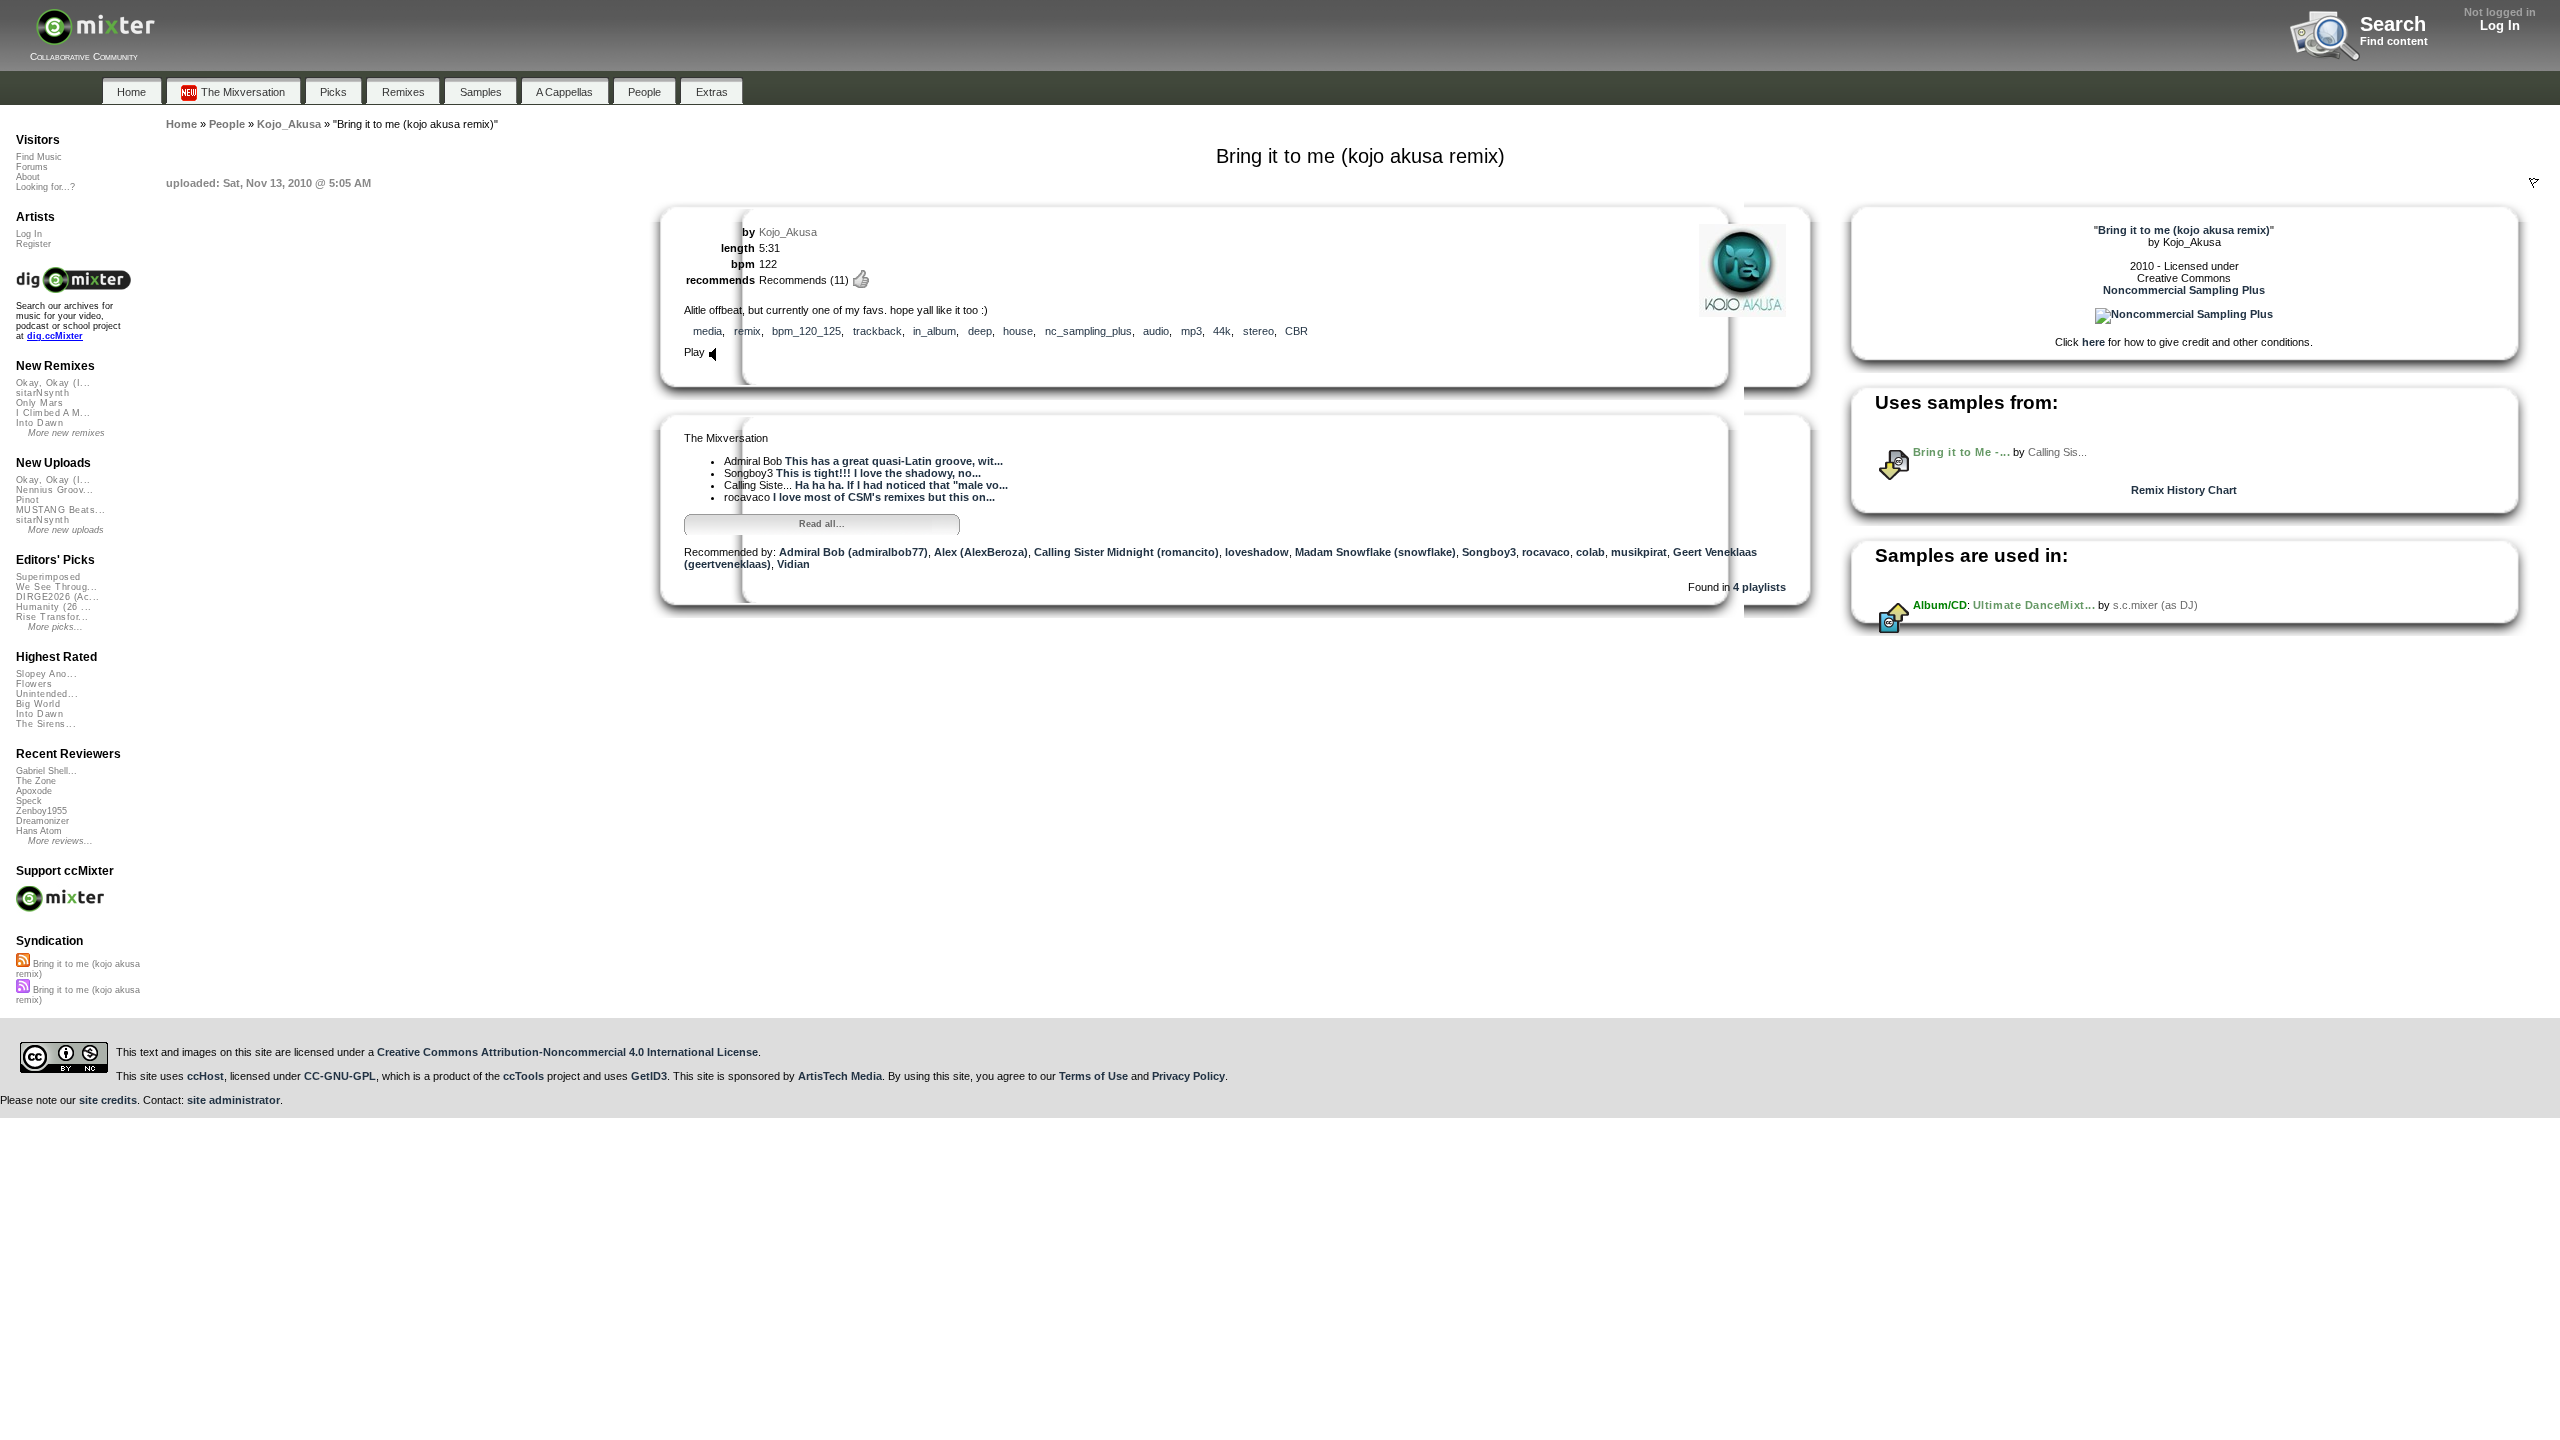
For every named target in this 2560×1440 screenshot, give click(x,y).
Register (33, 244)
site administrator (233, 1100)
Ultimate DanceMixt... (2034, 605)
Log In (2500, 25)
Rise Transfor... (52, 617)
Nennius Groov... (54, 490)
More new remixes (66, 433)
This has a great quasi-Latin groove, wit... (894, 461)
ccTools (523, 1076)
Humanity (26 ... (53, 607)
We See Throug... (56, 587)
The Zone (36, 781)
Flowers (34, 684)
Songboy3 (1489, 552)
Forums (32, 167)
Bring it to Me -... (1961, 452)
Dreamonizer (42, 821)
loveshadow (1257, 552)
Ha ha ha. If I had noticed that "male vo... (901, 485)
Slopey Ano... (46, 674)
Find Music (39, 157)
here (2093, 342)
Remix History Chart (2184, 490)
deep (980, 331)
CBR (1296, 331)
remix (747, 331)
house (1018, 331)
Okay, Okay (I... (53, 383)
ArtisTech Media (840, 1076)
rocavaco (1546, 552)
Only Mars (39, 403)
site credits (108, 1100)
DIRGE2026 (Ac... (57, 597)
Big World (38, 704)
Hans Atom (39, 831)
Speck (29, 801)
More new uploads (66, 530)
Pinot (27, 500)
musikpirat (1639, 552)
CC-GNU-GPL (340, 1076)
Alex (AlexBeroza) (981, 552)
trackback (877, 331)
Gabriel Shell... (46, 771)
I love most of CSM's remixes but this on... (884, 497)
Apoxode (34, 791)
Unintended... (47, 694)
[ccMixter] (95, 37)
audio (1156, 331)
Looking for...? (45, 187)
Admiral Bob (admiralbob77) (853, 552)
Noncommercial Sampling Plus (2184, 290)
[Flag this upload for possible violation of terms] (2534, 183)
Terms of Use (1093, 1076)
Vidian (793, 564)
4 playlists (1759, 587)
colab (1590, 552)
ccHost (205, 1076)
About (28, 177)
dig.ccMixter (55, 336)
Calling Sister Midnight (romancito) (1126, 552)
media (707, 331)
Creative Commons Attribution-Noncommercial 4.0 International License (567, 1052)
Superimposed (48, 577)
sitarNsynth (42, 393)
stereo (1258, 331)
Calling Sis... (2057, 452)
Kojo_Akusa (788, 232)
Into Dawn (39, 423)
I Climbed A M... (53, 413)
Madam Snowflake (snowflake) (1375, 552)
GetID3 (649, 1076)
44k (1222, 331)
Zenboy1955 (41, 811)
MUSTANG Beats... (60, 510)
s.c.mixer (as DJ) (2155, 605)
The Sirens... (46, 724)
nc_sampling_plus (1088, 331)
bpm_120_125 (806, 331)
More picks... (55, 627)
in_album (934, 331)
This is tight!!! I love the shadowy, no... (878, 473)
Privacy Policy (1188, 1076)
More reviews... (60, 841)
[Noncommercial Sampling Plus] (2184, 314)
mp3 (1191, 331)
